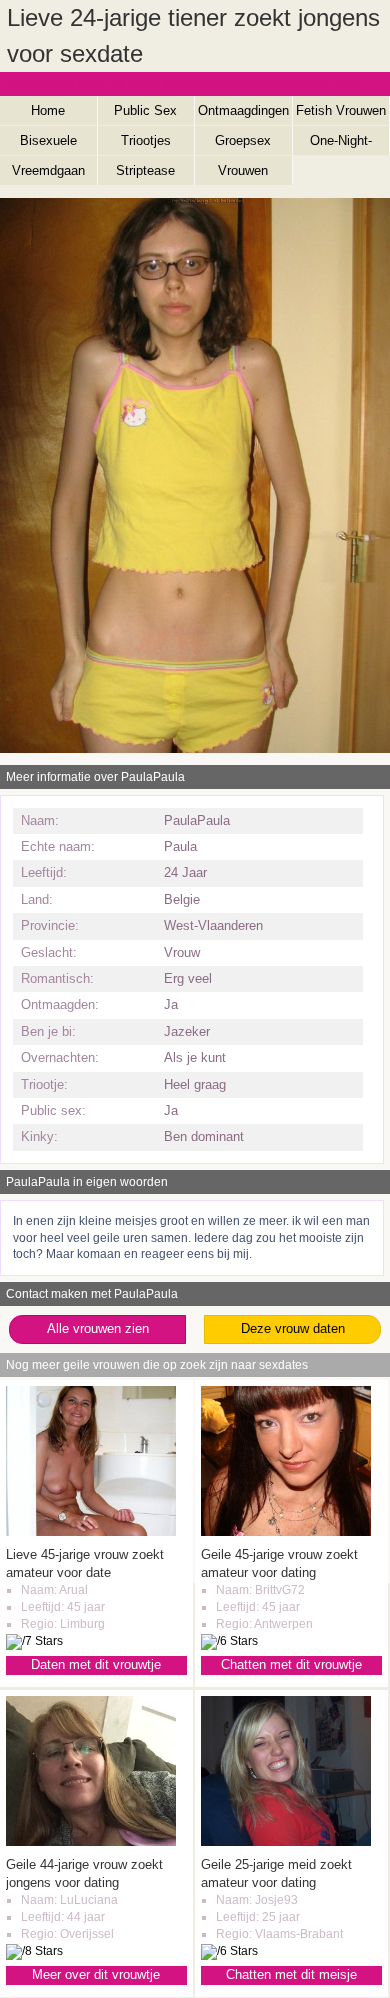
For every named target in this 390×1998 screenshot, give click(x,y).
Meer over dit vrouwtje (96, 1974)
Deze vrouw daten (293, 1328)
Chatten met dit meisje (291, 1974)
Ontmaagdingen (243, 110)
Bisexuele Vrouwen (48, 144)
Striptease (145, 170)
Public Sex (145, 110)
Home (48, 110)
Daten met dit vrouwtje (96, 1664)
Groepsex (243, 140)
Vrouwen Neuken (243, 174)
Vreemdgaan (48, 170)
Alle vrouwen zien (98, 1328)
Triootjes (146, 140)
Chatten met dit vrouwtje (291, 1664)
